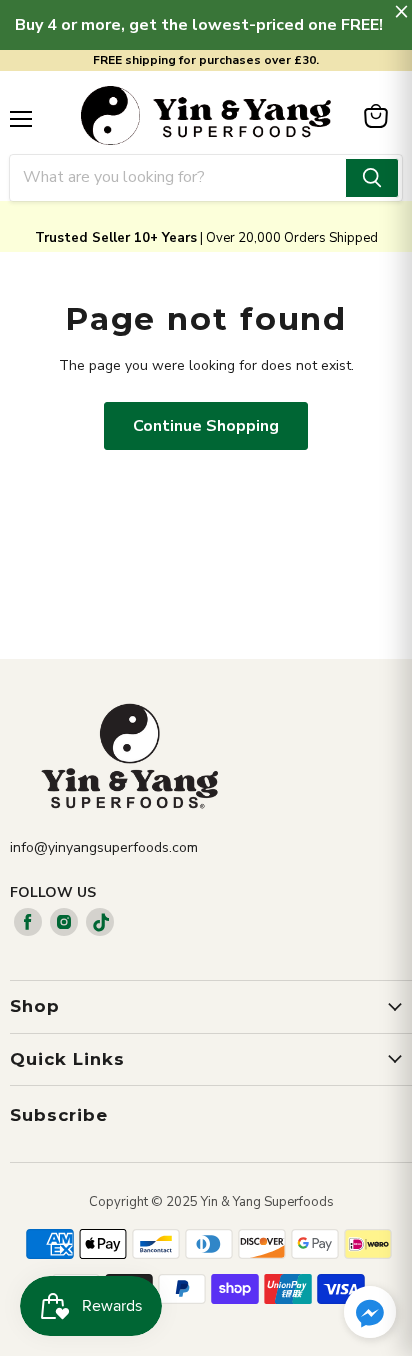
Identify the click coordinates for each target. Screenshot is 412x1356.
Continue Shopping (206, 426)
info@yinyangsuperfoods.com (104, 847)
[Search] (372, 178)
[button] (370, 1314)
